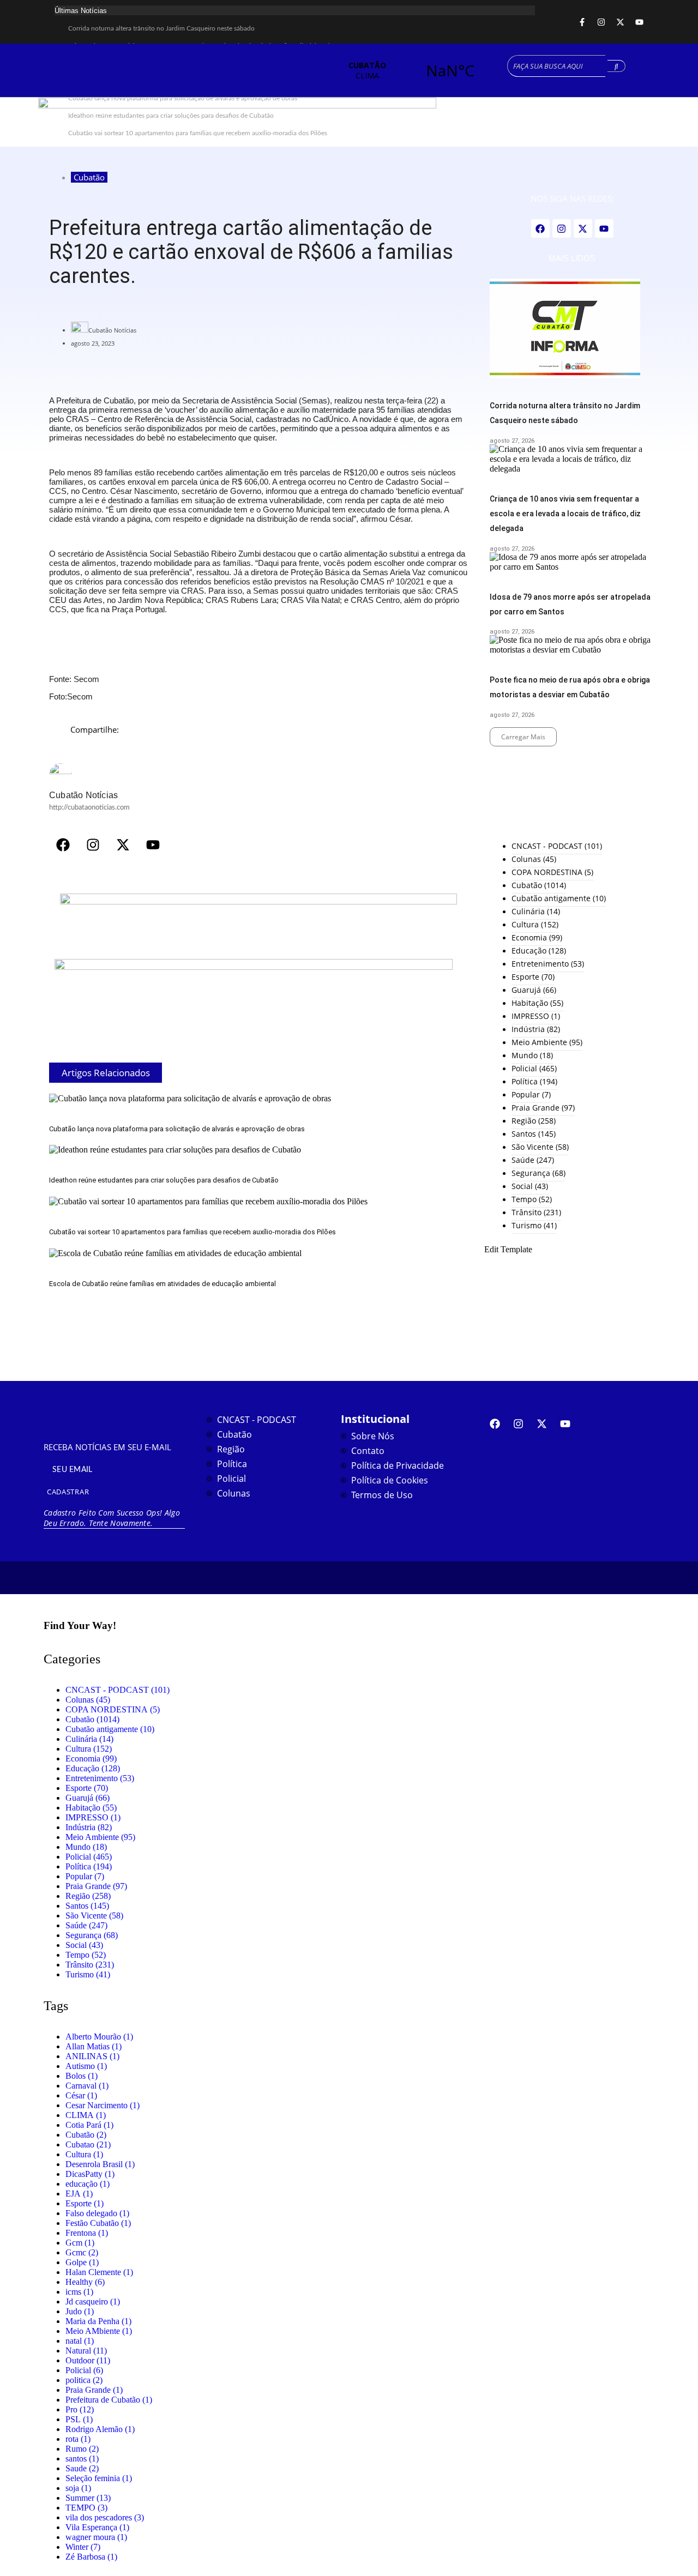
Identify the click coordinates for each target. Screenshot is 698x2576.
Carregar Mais (523, 737)
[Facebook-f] (582, 22)
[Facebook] (63, 845)
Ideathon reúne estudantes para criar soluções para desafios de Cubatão (164, 1180)
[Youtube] (639, 22)
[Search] (616, 66)
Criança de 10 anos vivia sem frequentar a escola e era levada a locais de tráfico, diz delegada (565, 514)
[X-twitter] (620, 22)
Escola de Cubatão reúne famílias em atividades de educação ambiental (163, 1284)
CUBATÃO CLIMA (409, 70)
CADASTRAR (68, 1492)
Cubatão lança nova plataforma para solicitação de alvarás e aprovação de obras (177, 1129)
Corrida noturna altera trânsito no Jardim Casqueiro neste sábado (161, 28)
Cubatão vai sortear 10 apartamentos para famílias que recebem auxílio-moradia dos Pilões (192, 1232)
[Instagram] (601, 22)
